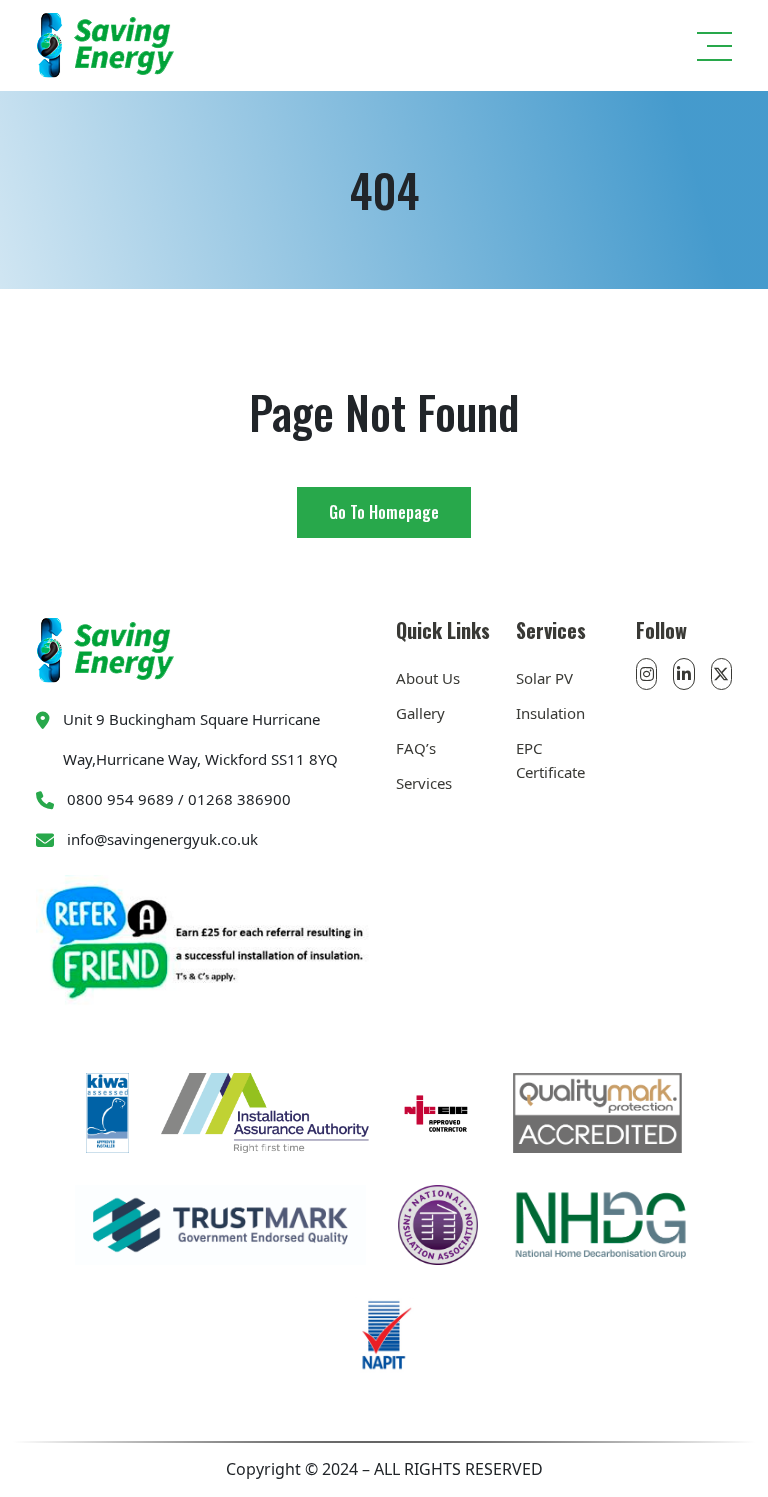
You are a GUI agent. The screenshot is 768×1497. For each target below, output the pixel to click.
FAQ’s (416, 748)
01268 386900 (239, 799)
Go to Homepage (384, 512)
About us (428, 678)
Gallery (420, 713)
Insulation (550, 713)
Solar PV (544, 678)
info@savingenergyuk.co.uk (162, 839)
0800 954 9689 (120, 799)
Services (424, 783)
